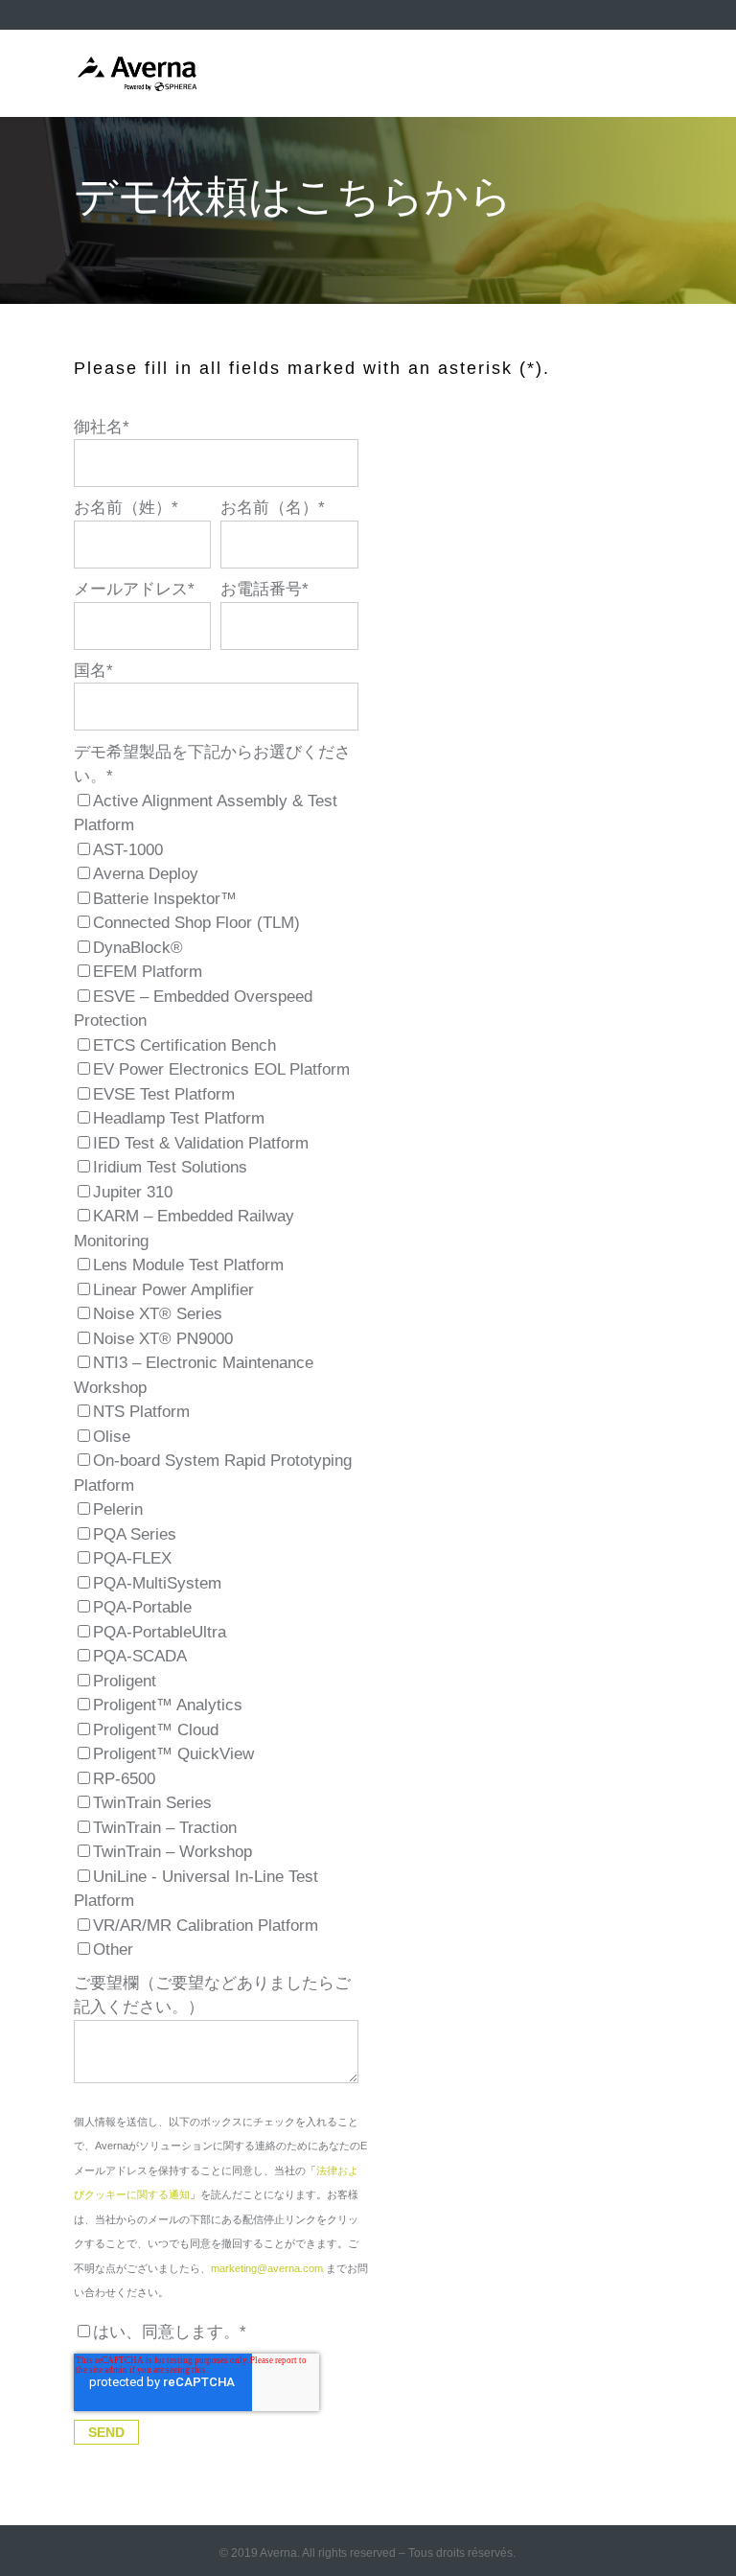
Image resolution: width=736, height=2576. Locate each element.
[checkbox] (216, 1376)
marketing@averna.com (267, 2268)
